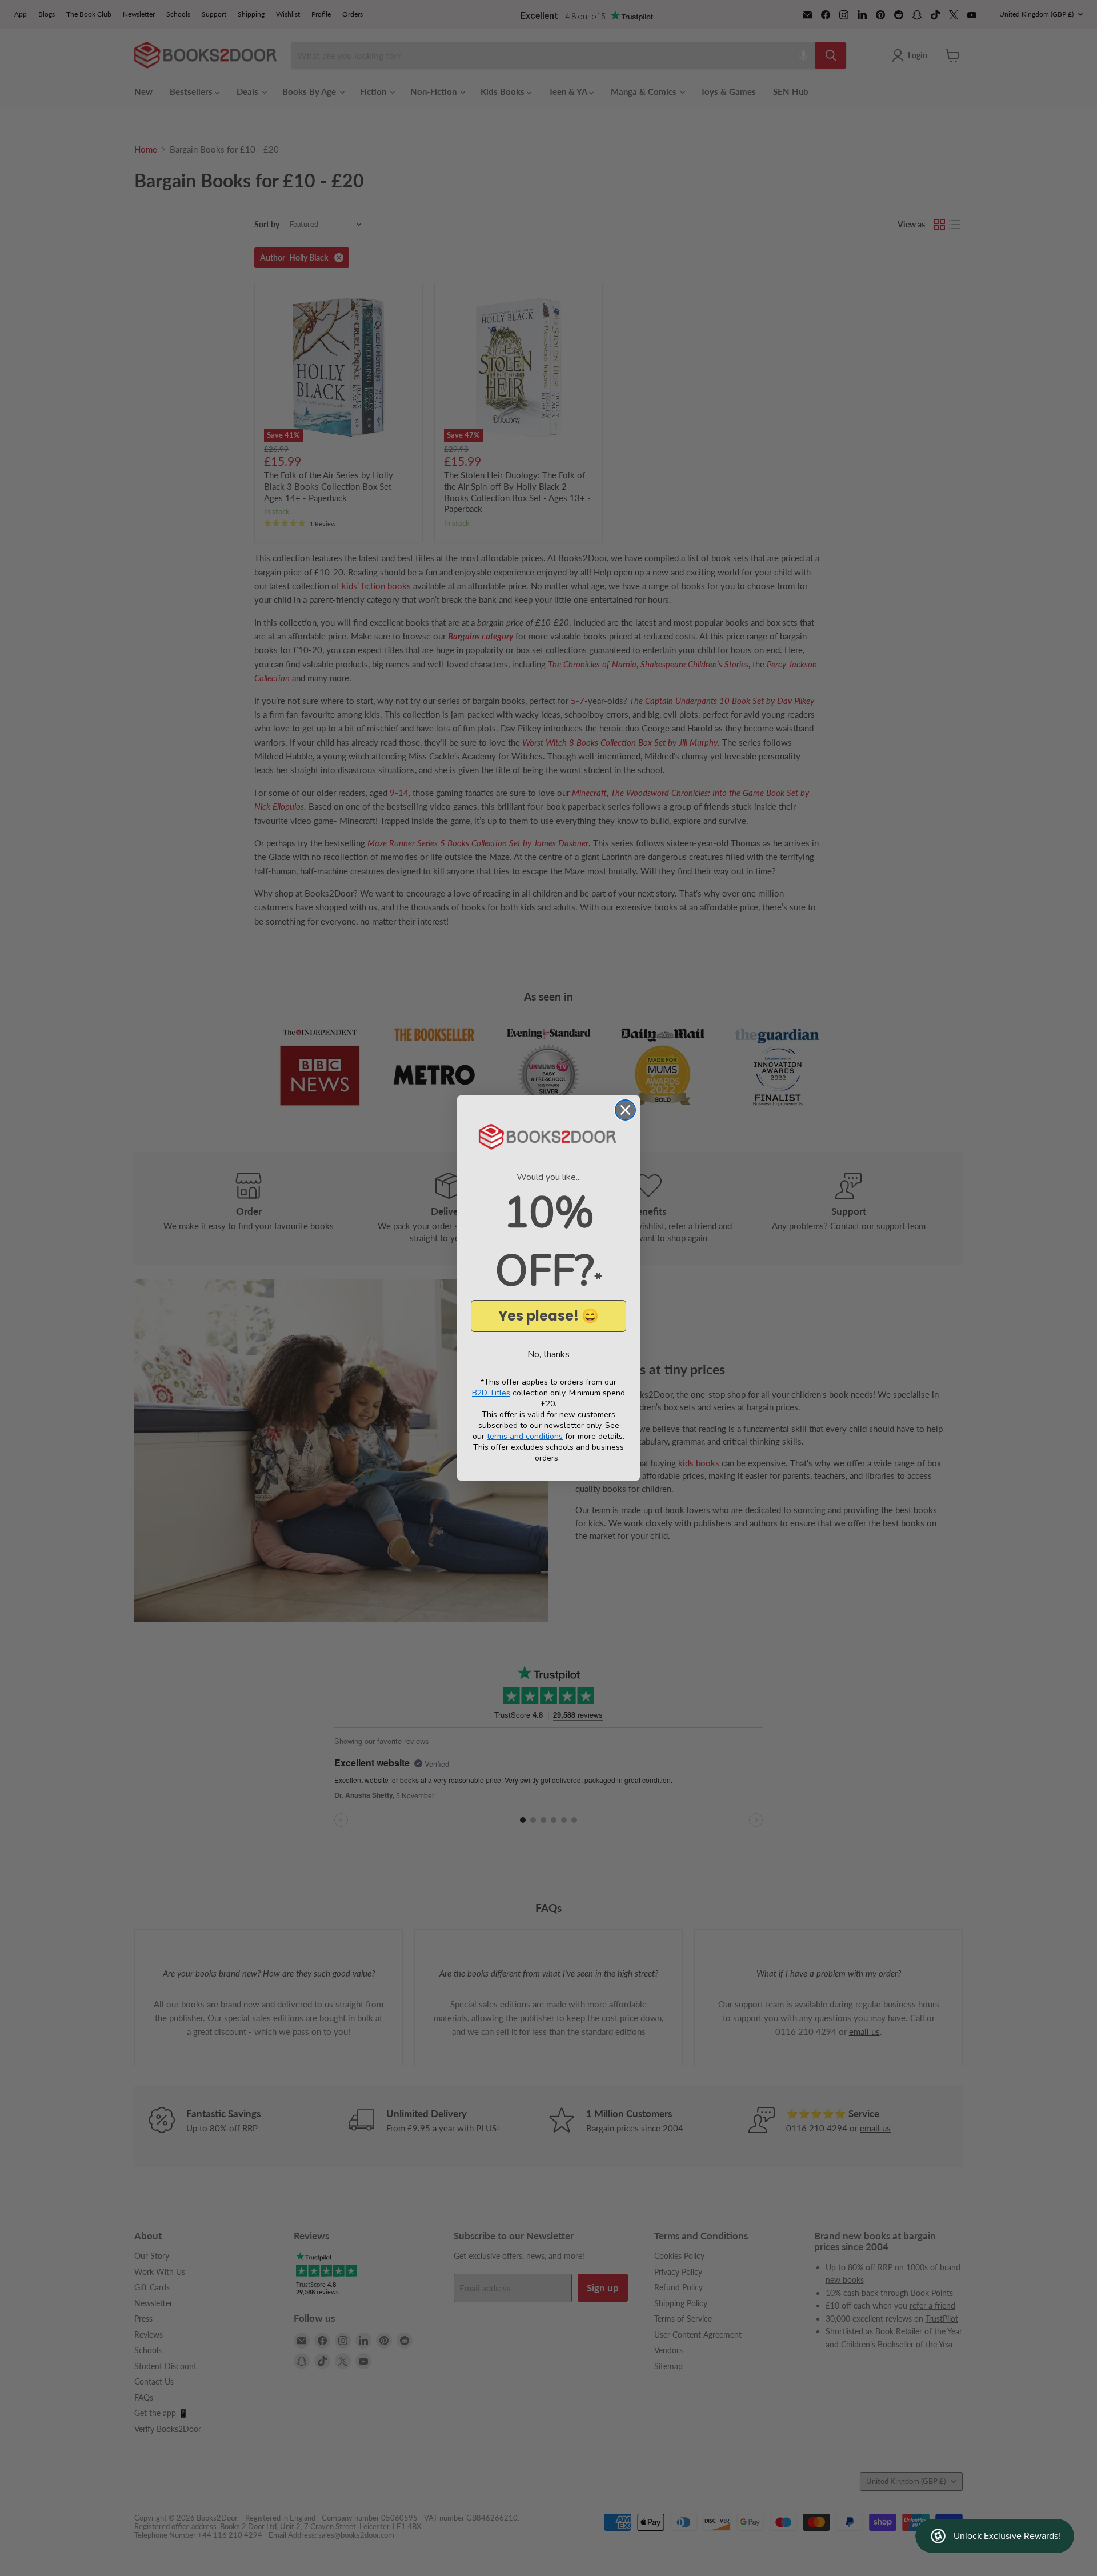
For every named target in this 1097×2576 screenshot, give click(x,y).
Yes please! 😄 (548, 1316)
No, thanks (548, 1354)
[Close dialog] (625, 1110)
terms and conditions (525, 1436)
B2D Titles (491, 1393)
